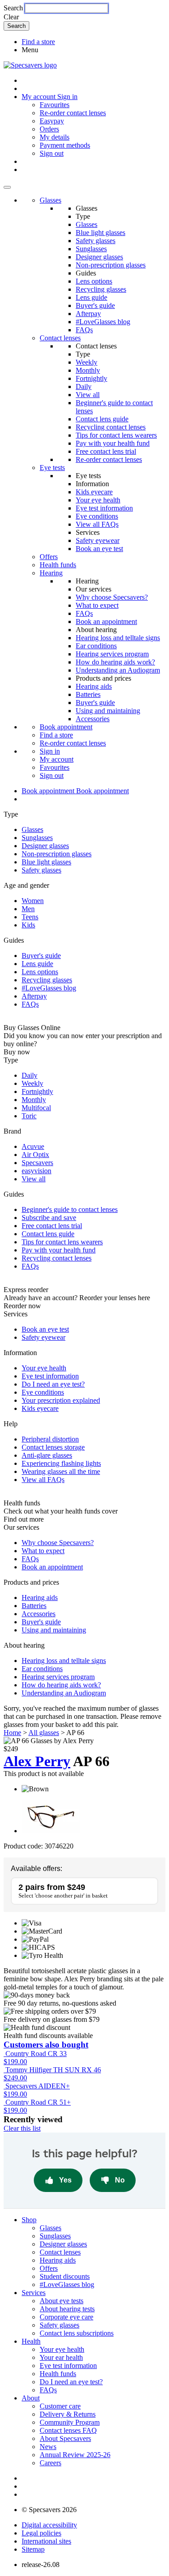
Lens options (94, 281)
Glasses (50, 200)
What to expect (97, 605)
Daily (84, 386)
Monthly (88, 370)
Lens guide (91, 297)
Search (13, 8)
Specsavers (37, 1163)
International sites (46, 2541)
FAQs (84, 330)
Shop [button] (29, 2220)
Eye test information (104, 508)
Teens (30, 917)
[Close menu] (7, 187)
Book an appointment (106, 621)
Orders (49, 129)
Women (33, 901)
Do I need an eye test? (53, 1384)
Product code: (23, 1846)
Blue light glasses (100, 233)
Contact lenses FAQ (68, 2430)
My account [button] (39, 97)
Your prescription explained (61, 1400)
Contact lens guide (102, 419)
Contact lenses (60, 338)
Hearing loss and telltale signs (118, 638)
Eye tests (52, 468)
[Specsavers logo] (30, 65)
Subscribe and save (49, 1218)
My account (57, 759)
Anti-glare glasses (47, 1455)
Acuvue (33, 1146)
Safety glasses (96, 241)
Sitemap (33, 2549)
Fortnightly (91, 378)
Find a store (38, 42)
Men (28, 909)
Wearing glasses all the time (61, 1471)
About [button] (31, 2398)
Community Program (70, 2422)
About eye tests (62, 2301)
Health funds (58, 565)
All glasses (44, 1733)
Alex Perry (37, 1761)
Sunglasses (91, 249)
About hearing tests (67, 2309)
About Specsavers (65, 2438)
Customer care (60, 2406)
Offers (49, 557)
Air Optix (35, 1155)
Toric (29, 1116)
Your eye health (98, 500)
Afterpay (88, 314)
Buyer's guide (95, 305)
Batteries (88, 694)
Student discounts (65, 2276)
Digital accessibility (49, 2525)
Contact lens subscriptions (77, 2333)
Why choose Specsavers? (112, 597)
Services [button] (34, 2293)
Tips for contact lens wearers (116, 435)
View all (88, 395)
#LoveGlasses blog (103, 322)
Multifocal (36, 1108)
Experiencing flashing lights (61, 1463)
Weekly (87, 362)
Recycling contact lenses (111, 427)
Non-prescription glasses (111, 265)
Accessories (93, 719)
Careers (50, 2463)
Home (12, 1733)
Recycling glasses (101, 289)
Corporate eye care (66, 2317)
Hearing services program (112, 654)
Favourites (55, 105)
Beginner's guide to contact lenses (70, 1209)
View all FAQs (97, 524)
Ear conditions (96, 646)
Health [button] (31, 2341)
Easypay (52, 121)
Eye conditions (97, 516)
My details (55, 137)
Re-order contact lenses (73, 113)
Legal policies (41, 2533)
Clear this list (22, 2128)
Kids (28, 925)
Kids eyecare (94, 492)
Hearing (51, 573)
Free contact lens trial (106, 451)
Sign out (52, 153)
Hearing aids (94, 686)
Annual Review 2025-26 (75, 2455)
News (48, 2447)
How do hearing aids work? (115, 662)
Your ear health (61, 2357)
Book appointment (66, 727)
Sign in (67, 97)
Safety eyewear (98, 540)
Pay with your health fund (113, 443)
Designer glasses (99, 257)
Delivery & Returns (68, 2414)
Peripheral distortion (50, 1439)
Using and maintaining (108, 711)
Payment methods (65, 145)
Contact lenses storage (53, 1447)
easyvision (37, 1171)
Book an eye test (99, 549)
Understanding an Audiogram (118, 670)
